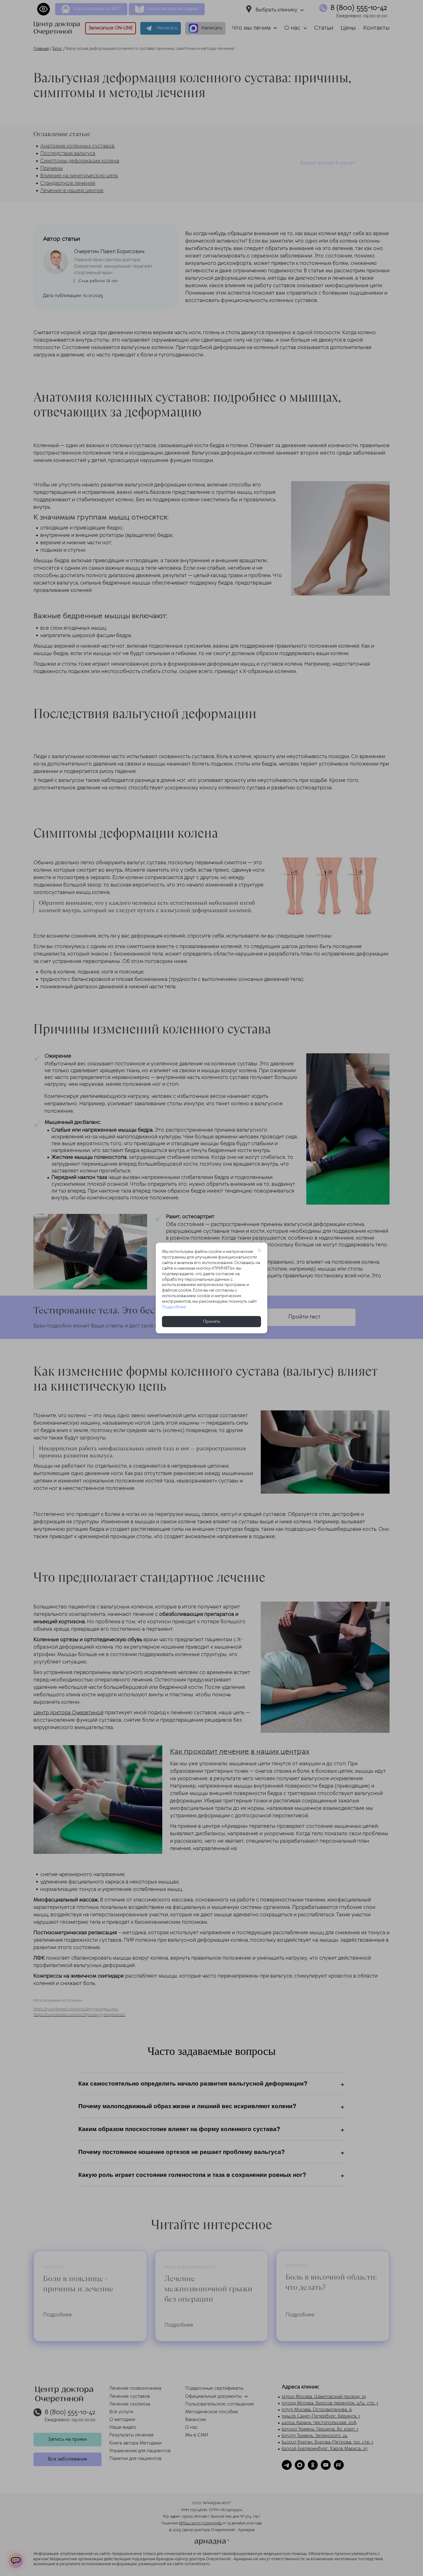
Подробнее (174, 1307)
